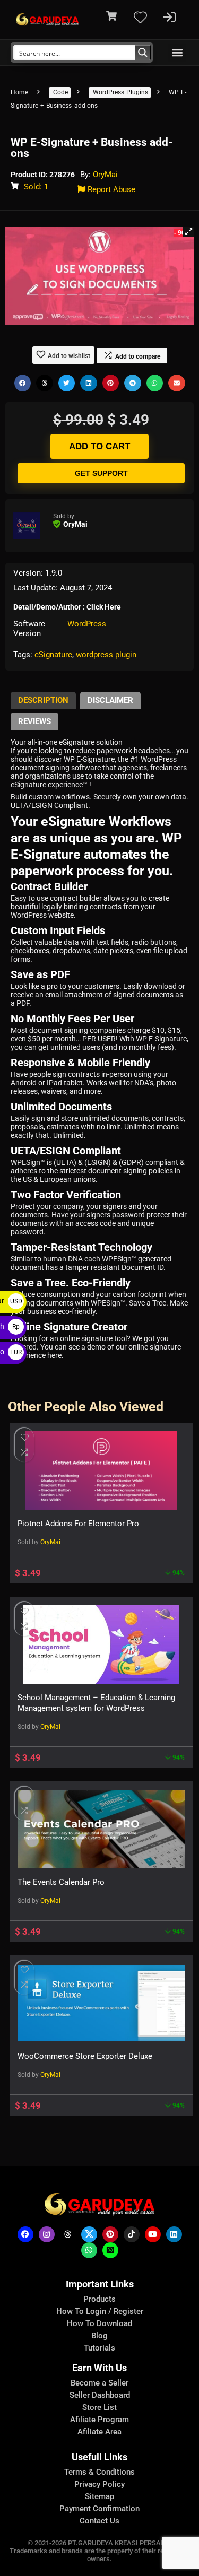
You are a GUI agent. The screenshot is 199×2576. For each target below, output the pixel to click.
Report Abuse (110, 189)
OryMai (105, 175)
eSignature (53, 655)
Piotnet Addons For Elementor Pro (78, 1524)
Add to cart (99, 446)
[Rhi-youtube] (153, 2234)
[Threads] (68, 2234)
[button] (177, 53)
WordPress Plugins (120, 92)
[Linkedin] (174, 2234)
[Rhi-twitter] (89, 2234)
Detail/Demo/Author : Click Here (67, 607)
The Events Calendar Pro (61, 1882)
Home (19, 92)
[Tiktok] (132, 2234)
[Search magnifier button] (143, 53)
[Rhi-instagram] (47, 2234)
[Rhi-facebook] (25, 2234)
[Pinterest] (110, 2234)
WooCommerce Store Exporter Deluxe (85, 2056)
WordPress (87, 624)
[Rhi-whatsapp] (89, 2250)
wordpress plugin (106, 655)
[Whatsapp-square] (110, 2250)
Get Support (101, 473)
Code (60, 92)
